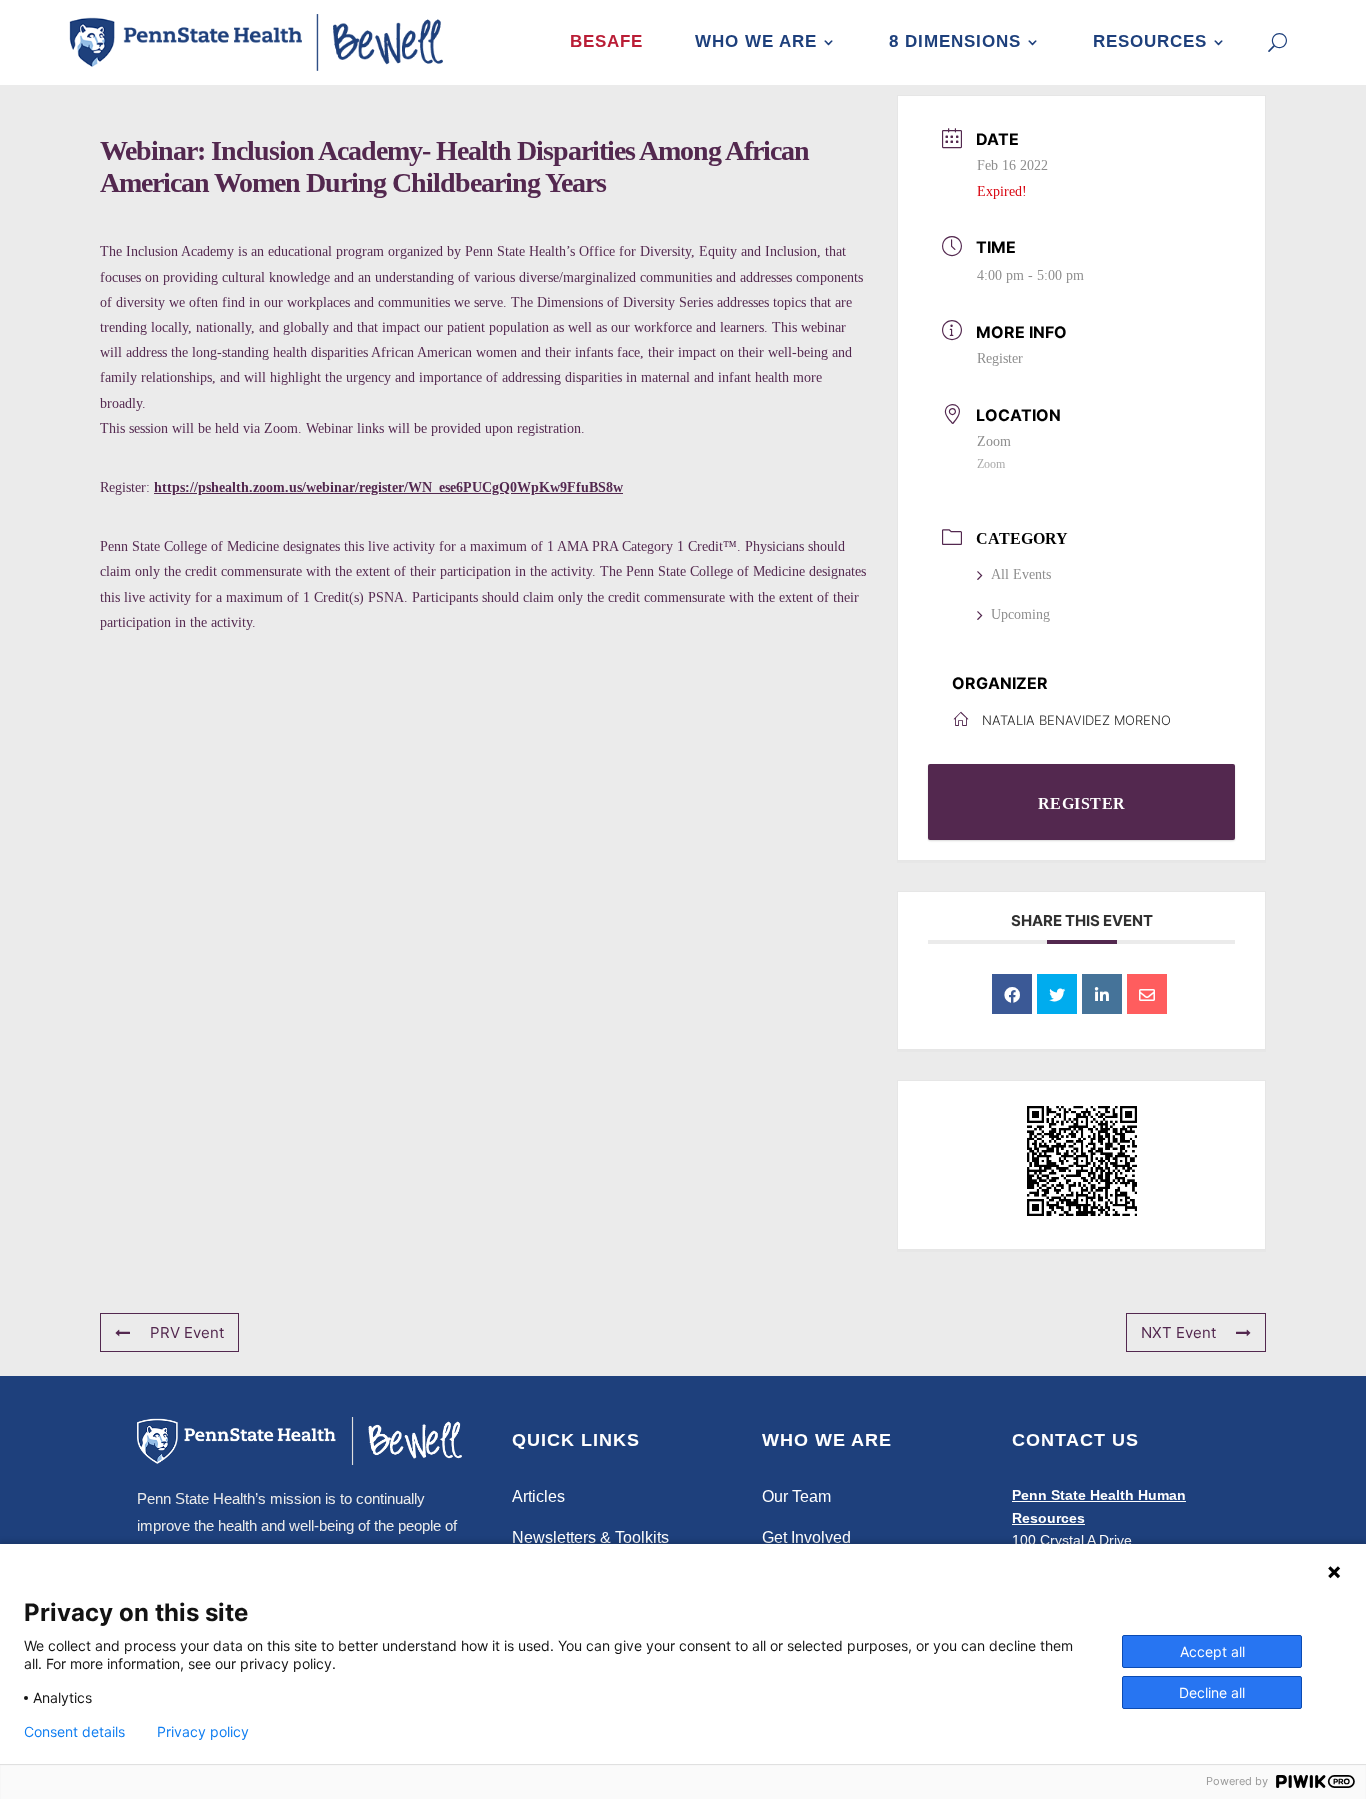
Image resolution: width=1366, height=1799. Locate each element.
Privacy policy (203, 1732)
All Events (1021, 574)
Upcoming (1020, 614)
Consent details (74, 1732)
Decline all (1212, 1692)
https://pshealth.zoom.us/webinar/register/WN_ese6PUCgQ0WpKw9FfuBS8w (388, 487)
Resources (1150, 41)
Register (1000, 358)
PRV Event (187, 1332)
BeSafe (606, 41)
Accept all (1212, 1651)
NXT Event (1178, 1332)
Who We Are (756, 41)
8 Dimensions (955, 41)
